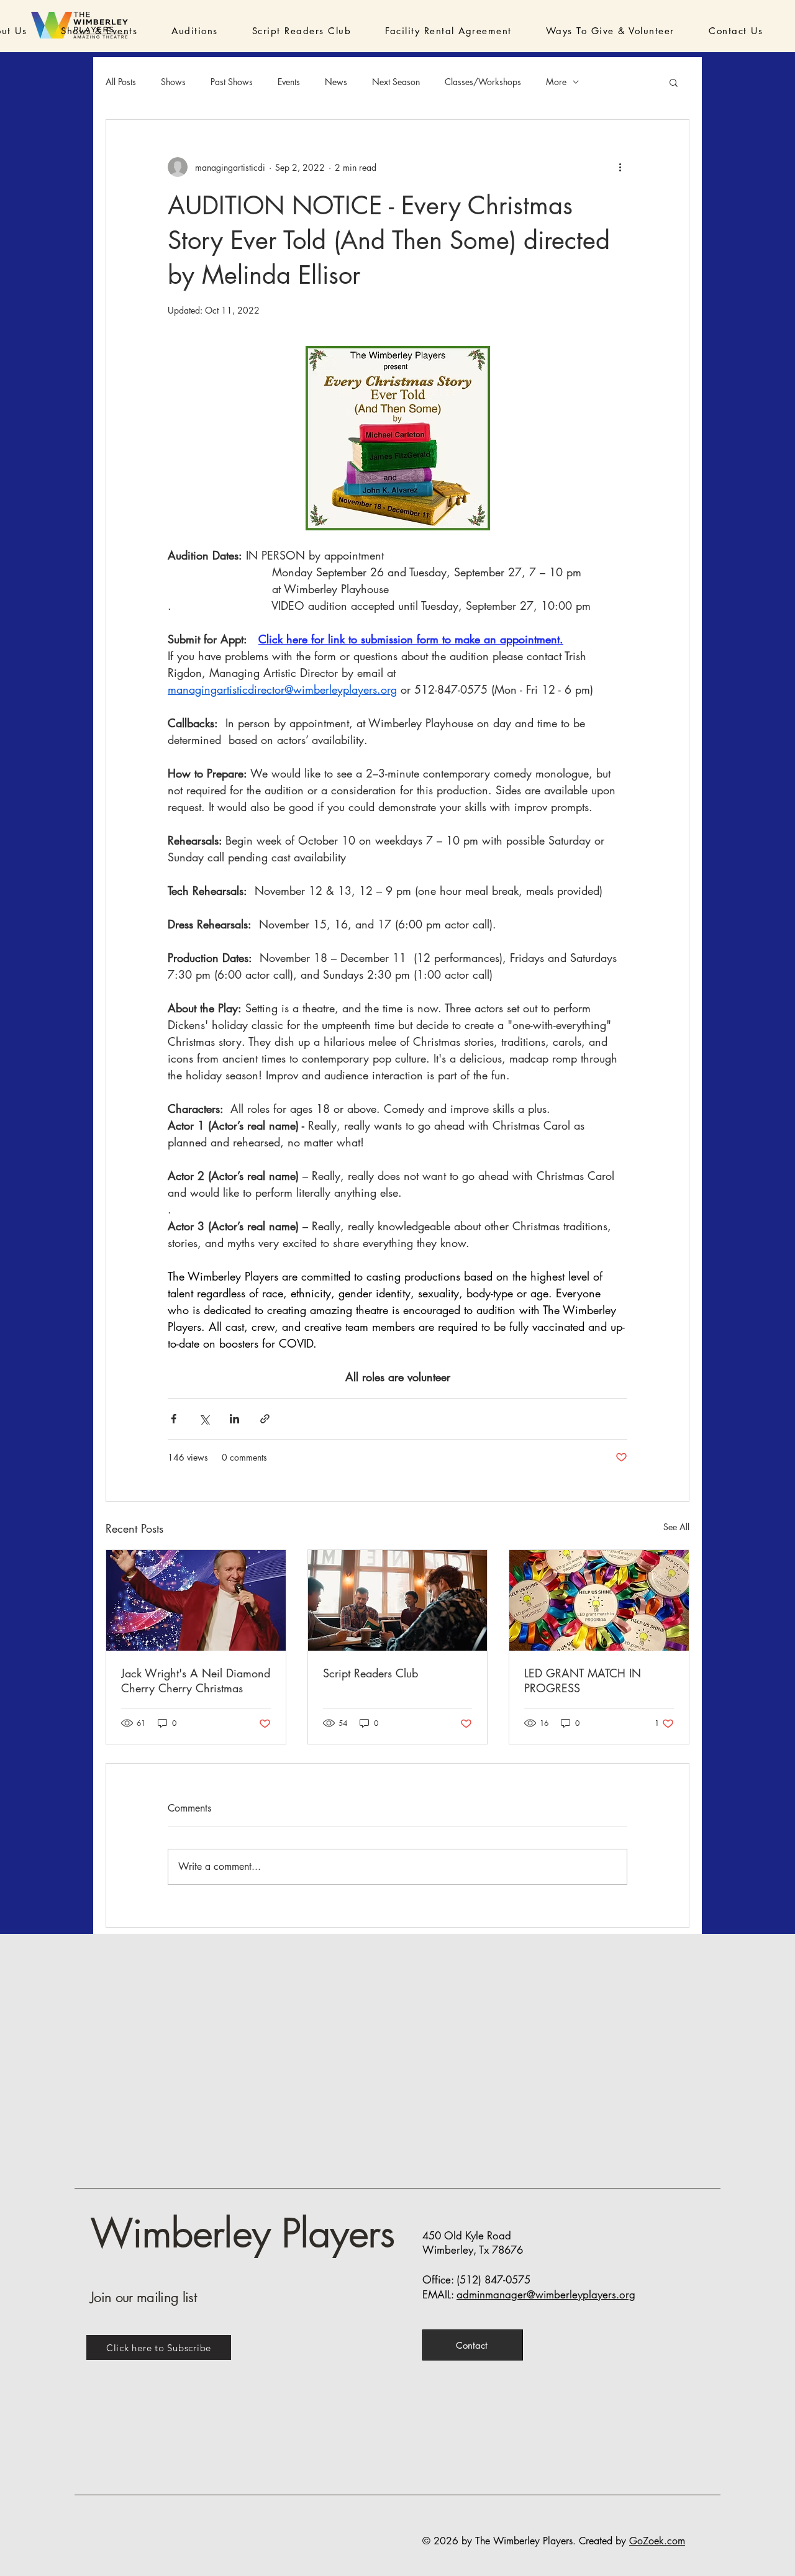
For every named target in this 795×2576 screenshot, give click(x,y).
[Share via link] (265, 1419)
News (336, 82)
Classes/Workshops (483, 82)
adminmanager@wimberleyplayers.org (546, 2295)
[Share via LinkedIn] (234, 1419)
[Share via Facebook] (174, 1419)
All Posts (121, 82)
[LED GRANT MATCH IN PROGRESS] (599, 1600)
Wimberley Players (242, 2234)
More (556, 82)
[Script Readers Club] (398, 1600)
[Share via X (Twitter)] (204, 1419)
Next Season (396, 82)
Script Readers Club (370, 1673)
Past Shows (232, 82)
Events (289, 82)
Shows (173, 82)
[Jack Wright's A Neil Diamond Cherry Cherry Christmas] (196, 1600)
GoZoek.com (657, 2541)
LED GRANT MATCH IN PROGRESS (583, 1680)
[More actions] (620, 167)
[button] (82, 31)
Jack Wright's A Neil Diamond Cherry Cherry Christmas (196, 1680)
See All (676, 1527)
